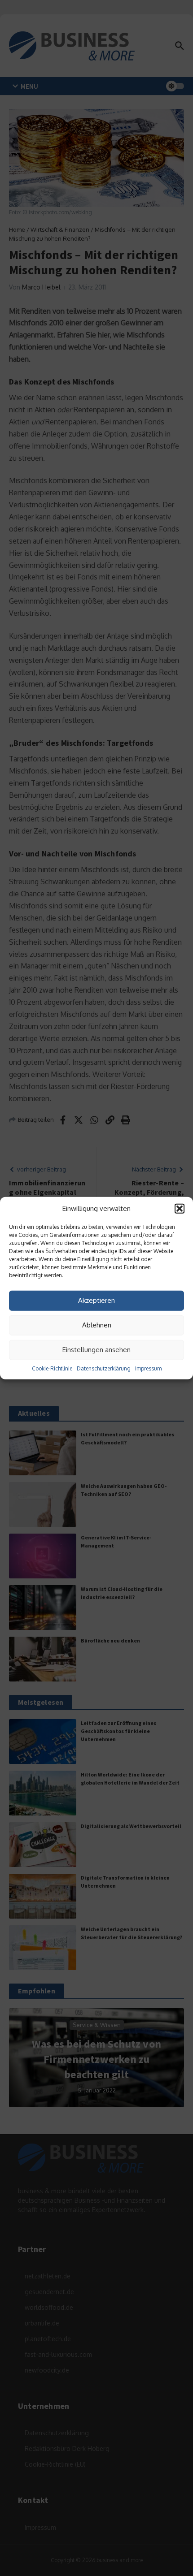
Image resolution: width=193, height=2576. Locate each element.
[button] (180, 1209)
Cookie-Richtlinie (52, 1368)
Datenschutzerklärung (104, 1368)
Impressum (148, 1368)
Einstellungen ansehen (96, 1350)
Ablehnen (97, 1325)
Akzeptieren (96, 1300)
